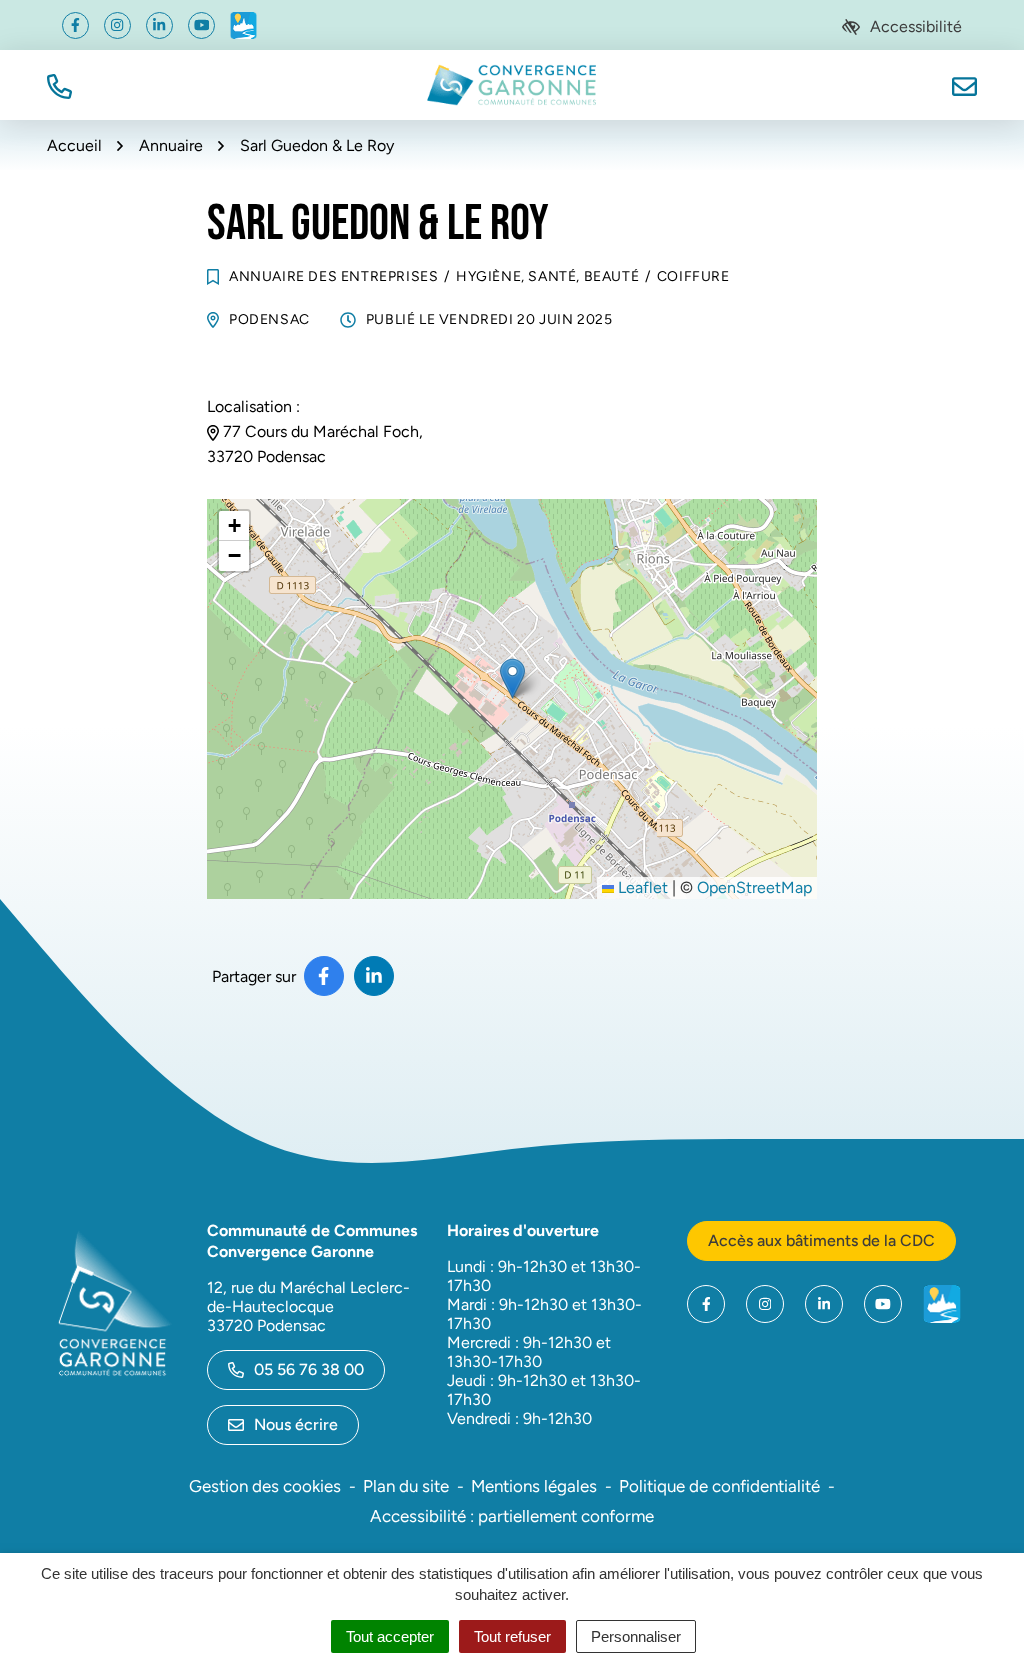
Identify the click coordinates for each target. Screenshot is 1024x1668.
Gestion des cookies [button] (265, 1486)
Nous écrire (296, 1424)
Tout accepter (390, 1636)
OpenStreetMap (754, 887)
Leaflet (641, 887)
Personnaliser (636, 1636)
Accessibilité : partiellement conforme (512, 1516)
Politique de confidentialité (719, 1486)
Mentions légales (534, 1486)
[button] (59, 84)
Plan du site (406, 1486)
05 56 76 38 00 (309, 1369)
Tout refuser (512, 1636)
